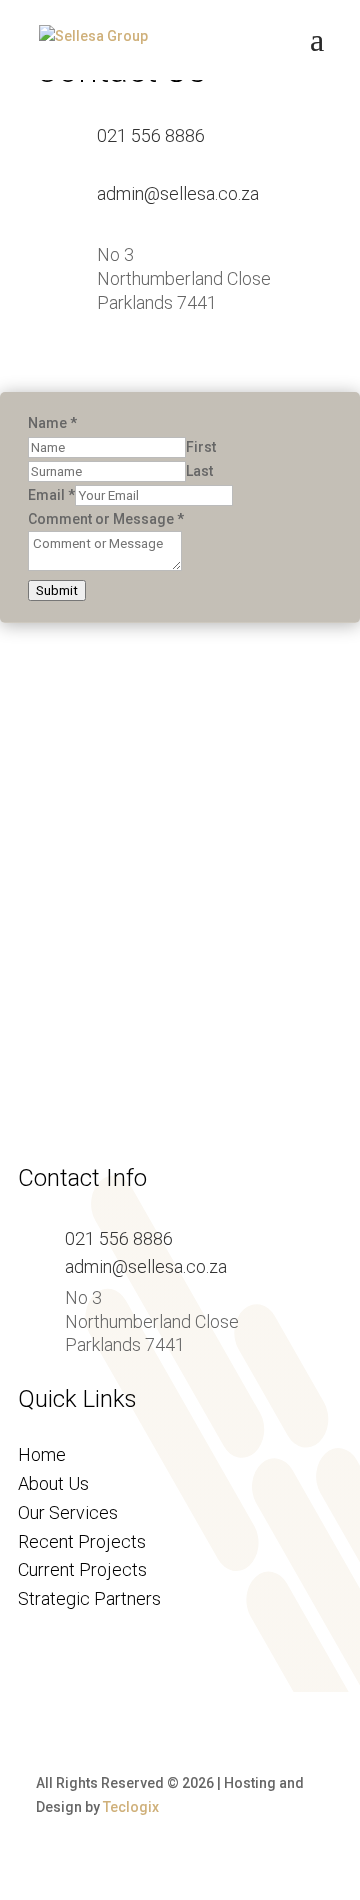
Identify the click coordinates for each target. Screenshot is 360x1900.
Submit (57, 590)
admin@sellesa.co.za (178, 193)
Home (42, 1454)
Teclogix (131, 1807)
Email (51, 495)
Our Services (68, 1512)
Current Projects (82, 1569)
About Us (53, 1483)
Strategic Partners (89, 1598)
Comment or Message (106, 519)
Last (199, 471)
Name (52, 423)
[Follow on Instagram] (148, 364)
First (201, 447)
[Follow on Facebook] (100, 364)
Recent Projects (82, 1541)
